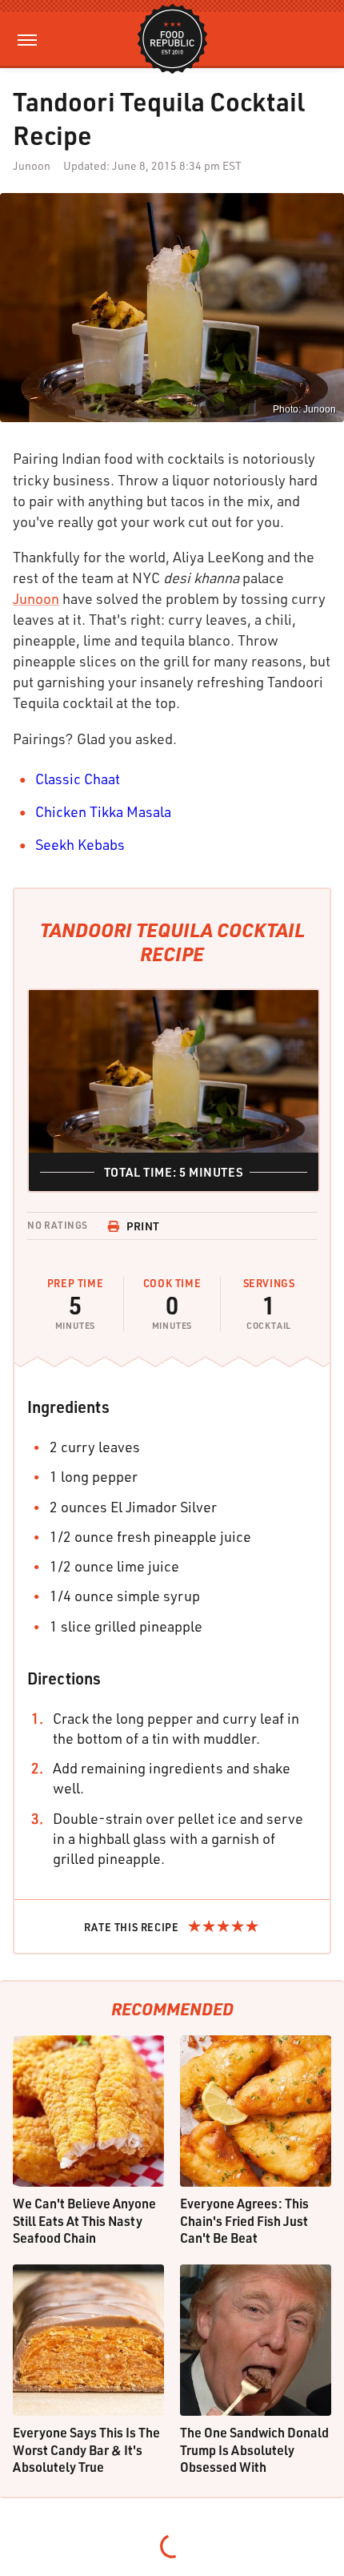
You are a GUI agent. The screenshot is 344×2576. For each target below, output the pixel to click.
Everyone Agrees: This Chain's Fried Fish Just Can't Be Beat (244, 2220)
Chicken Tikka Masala (103, 811)
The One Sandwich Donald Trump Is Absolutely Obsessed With (254, 2449)
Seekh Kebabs (80, 844)
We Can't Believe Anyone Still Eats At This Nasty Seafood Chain (84, 2220)
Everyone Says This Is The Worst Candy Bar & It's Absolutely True (86, 2449)
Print (143, 1226)
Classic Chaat (78, 779)
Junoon (36, 598)
